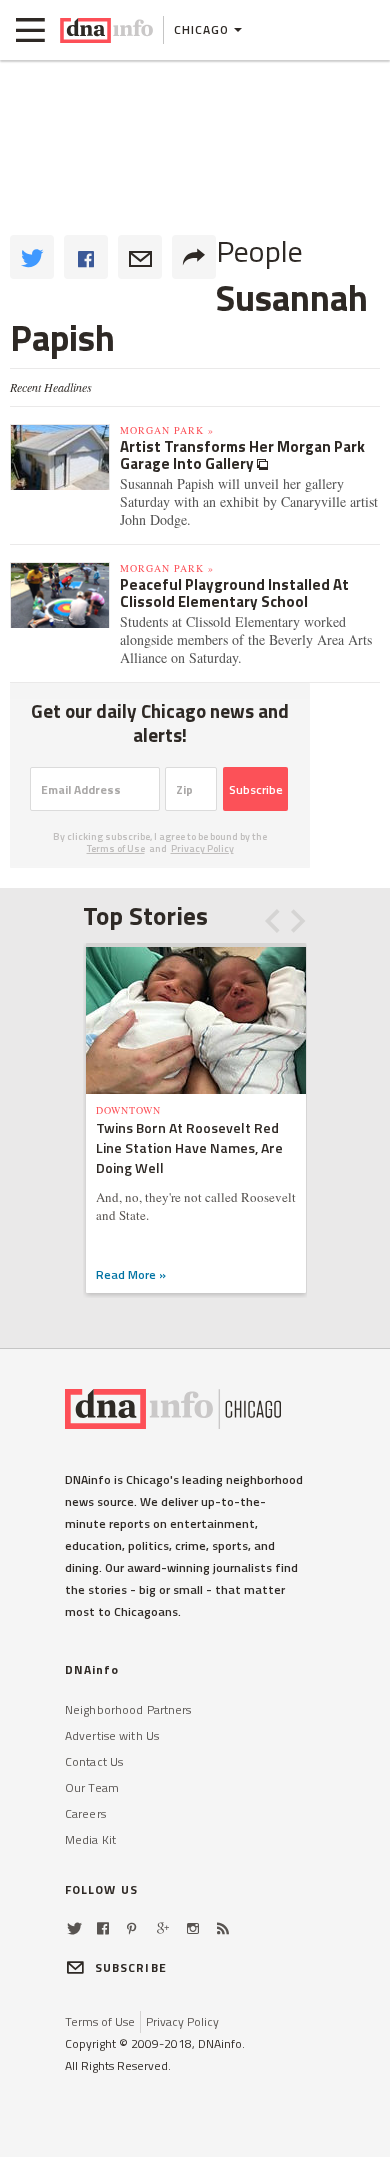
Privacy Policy (202, 848)
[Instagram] (193, 1928)
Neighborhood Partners (128, 1709)
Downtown (128, 1110)
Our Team (92, 1787)
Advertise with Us (112, 1735)
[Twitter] (74, 1928)
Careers (85, 1813)
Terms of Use (116, 848)
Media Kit (90, 1839)
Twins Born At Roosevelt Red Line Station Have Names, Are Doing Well (189, 1147)
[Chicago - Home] (106, 30)
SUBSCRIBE (131, 1967)
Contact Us (94, 1761)
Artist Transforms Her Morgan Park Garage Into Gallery (242, 455)
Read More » (131, 1274)
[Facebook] (103, 1928)
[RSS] (223, 1928)
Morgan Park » (167, 430)
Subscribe (256, 789)
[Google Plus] (163, 1928)
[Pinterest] (131, 1928)
